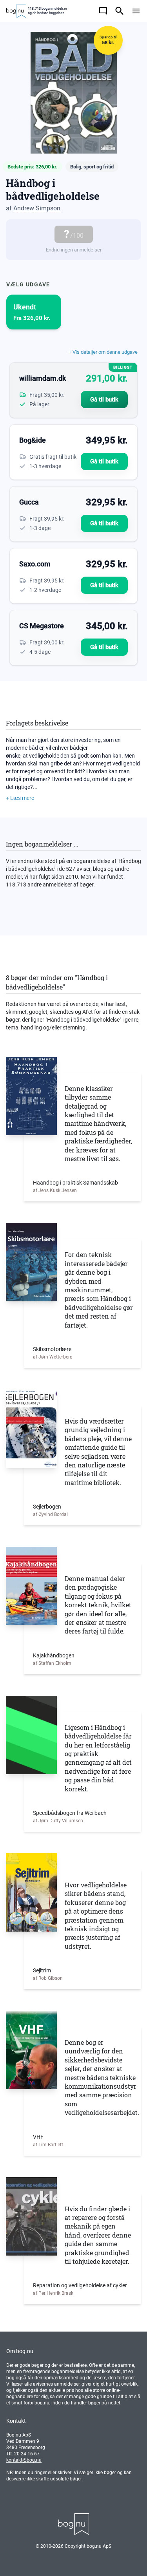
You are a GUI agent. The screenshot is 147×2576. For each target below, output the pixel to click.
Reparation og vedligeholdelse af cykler (80, 2285)
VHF (38, 2137)
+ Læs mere (20, 798)
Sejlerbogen (47, 1507)
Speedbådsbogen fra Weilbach (70, 1813)
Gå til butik (104, 400)
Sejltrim (42, 1970)
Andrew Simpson (37, 208)
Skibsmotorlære (52, 1349)
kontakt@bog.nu (24, 2460)
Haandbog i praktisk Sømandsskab (75, 1183)
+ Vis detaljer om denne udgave (103, 352)
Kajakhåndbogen (54, 1655)
